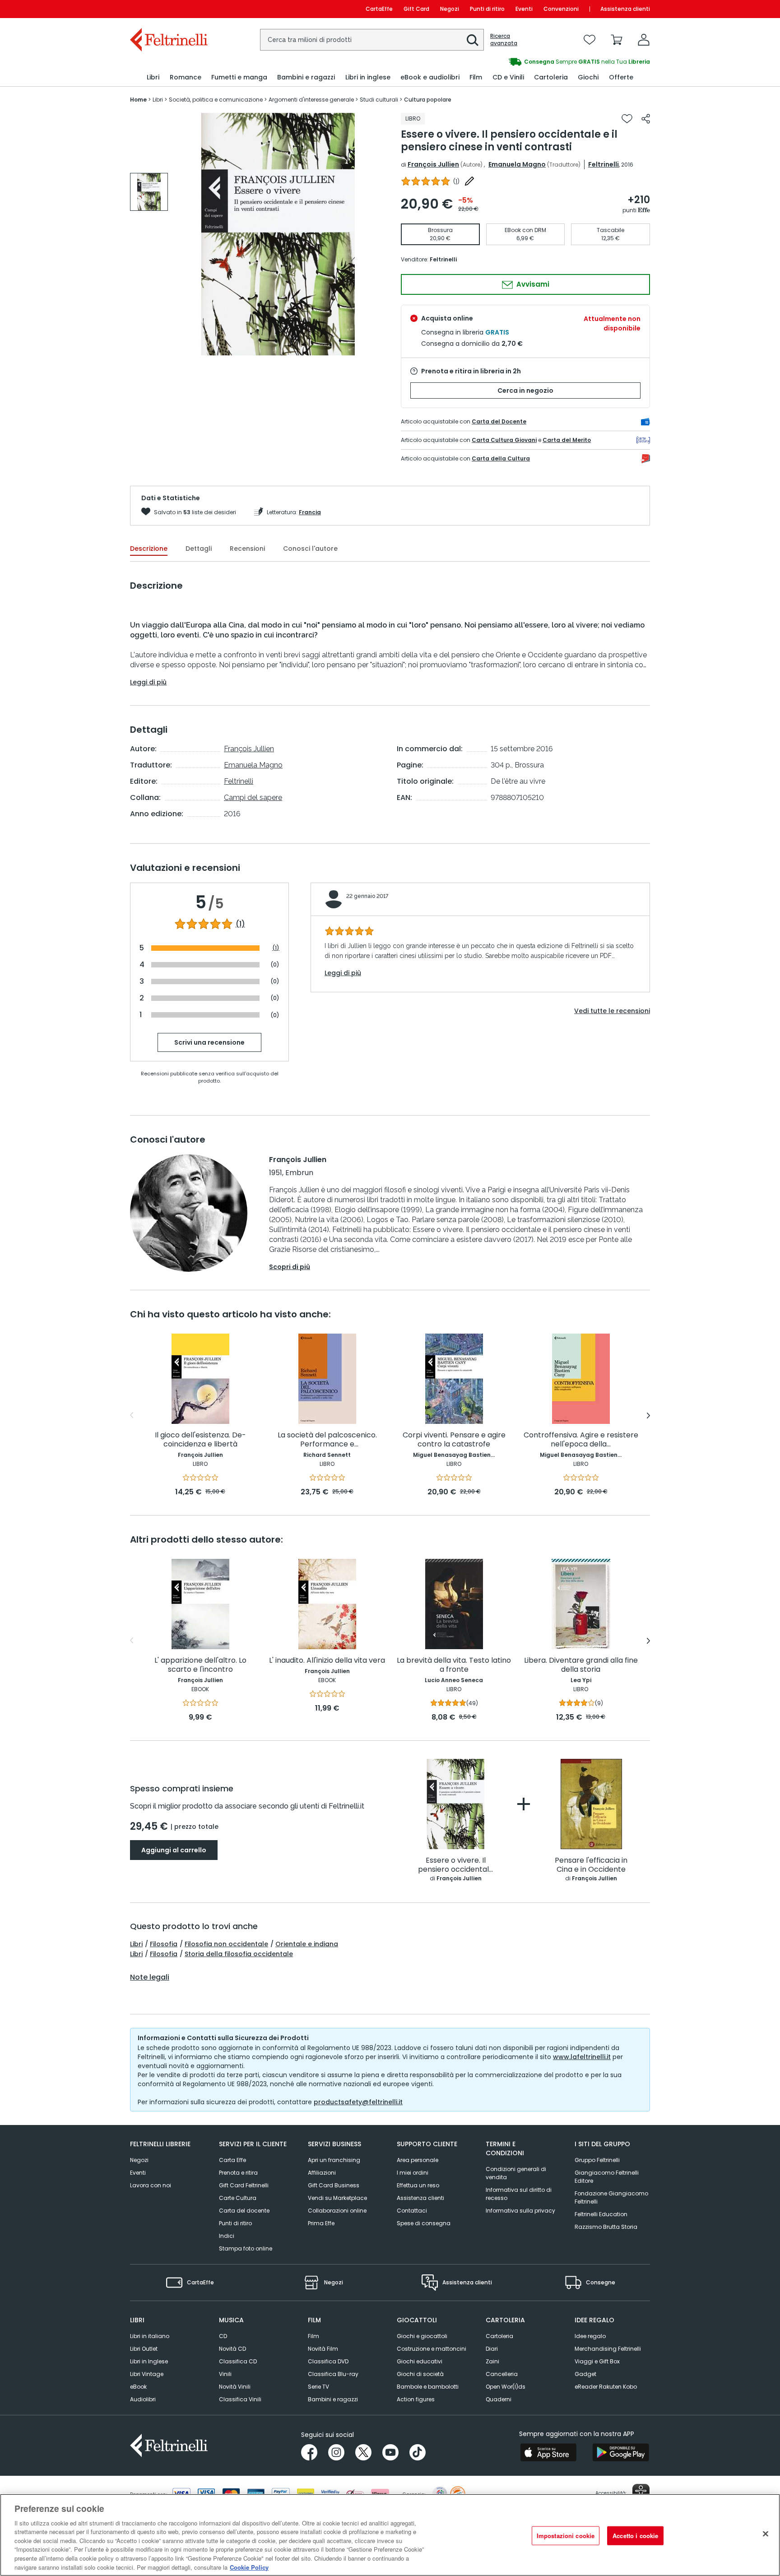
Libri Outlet (144, 2349)
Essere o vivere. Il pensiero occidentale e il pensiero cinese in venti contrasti (456, 1865)
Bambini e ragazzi (333, 2399)
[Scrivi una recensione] (469, 181)
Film (313, 2336)
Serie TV (318, 2387)
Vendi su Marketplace (337, 2198)
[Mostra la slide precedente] (132, 1415)
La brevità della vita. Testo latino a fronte (454, 1665)
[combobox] (372, 40)
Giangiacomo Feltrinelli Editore (607, 2177)
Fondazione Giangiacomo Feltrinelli (611, 2197)
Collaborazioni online (337, 2211)
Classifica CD (238, 2361)
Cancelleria (502, 2374)
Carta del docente (244, 2211)
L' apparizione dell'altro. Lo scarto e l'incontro (200, 1665)
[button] (473, 40)
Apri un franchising (334, 2160)
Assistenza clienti (625, 9)
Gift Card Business (334, 2185)
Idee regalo (590, 2336)
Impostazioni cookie (566, 2536)
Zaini (492, 2361)
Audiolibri (143, 2399)
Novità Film (323, 2349)
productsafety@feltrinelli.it (358, 2102)
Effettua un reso (418, 2185)
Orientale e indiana (307, 1944)
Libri (136, 1944)
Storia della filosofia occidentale (239, 1954)
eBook (138, 2387)
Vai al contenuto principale (168, 9)
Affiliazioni (322, 2173)
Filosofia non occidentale (226, 1944)
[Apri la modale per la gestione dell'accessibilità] (641, 2492)
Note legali (150, 1977)
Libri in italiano (150, 2336)
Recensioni (247, 549)
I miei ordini (413, 2173)
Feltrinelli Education (601, 2214)
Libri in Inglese (149, 2361)
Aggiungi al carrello (174, 1850)
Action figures (416, 2399)
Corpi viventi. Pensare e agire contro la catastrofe (454, 1440)
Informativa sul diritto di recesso (519, 2194)
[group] (520, 62)
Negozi (450, 9)
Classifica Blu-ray (333, 2374)
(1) (240, 924)
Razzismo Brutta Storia (606, 2227)
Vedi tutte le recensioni (612, 1011)
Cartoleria (499, 2336)
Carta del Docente (499, 421)
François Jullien (433, 164)
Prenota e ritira (238, 2173)
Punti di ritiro (487, 9)
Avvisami (532, 284)
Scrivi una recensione (209, 1042)
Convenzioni (561, 9)
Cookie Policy (249, 2567)
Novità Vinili (235, 2387)
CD (223, 2336)
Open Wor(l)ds (506, 2387)
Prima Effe (321, 2223)
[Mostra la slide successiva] (648, 1415)
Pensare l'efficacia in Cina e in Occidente (591, 1865)
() (456, 181)
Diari (492, 2349)
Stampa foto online (246, 2248)
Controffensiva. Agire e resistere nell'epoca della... (581, 1440)
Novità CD (232, 2349)
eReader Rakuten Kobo (606, 2387)
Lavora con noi (151, 2185)
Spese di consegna (424, 2223)
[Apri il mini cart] (617, 40)
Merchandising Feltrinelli (608, 2349)
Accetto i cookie (635, 2536)
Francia (310, 512)
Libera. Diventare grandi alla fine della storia (581, 1665)
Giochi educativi (420, 2361)
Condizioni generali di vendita (516, 2173)
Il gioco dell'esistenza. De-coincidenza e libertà (200, 1440)
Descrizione (149, 549)
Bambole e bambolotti (428, 2387)
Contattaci (412, 2211)
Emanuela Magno (517, 164)
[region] (390, 2535)
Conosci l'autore (310, 549)
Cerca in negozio (525, 391)
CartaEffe (379, 9)
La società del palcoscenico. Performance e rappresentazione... (327, 1440)
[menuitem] (153, 77)
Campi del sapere (253, 797)
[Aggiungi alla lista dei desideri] (627, 119)
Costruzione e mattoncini (432, 2349)
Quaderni (499, 2399)
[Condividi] (646, 119)
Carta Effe (232, 2160)
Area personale (418, 2160)
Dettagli (199, 549)
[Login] (644, 40)
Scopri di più (290, 1267)
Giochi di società (420, 2374)
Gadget (585, 2374)
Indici (227, 2236)
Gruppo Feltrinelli (597, 2160)
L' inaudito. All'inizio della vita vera (327, 1661)
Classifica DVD (328, 2361)
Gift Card (416, 9)
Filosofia (164, 1944)
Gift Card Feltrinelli (244, 2185)
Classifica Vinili (240, 2399)
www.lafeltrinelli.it (582, 2057)
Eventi (524, 9)
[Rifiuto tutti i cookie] (766, 2534)
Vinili (225, 2374)
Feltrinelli (604, 164)
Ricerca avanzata (504, 40)
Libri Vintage (147, 2374)
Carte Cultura (238, 2198)
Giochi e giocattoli (422, 2336)
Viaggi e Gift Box (597, 2361)
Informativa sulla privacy (520, 2211)
